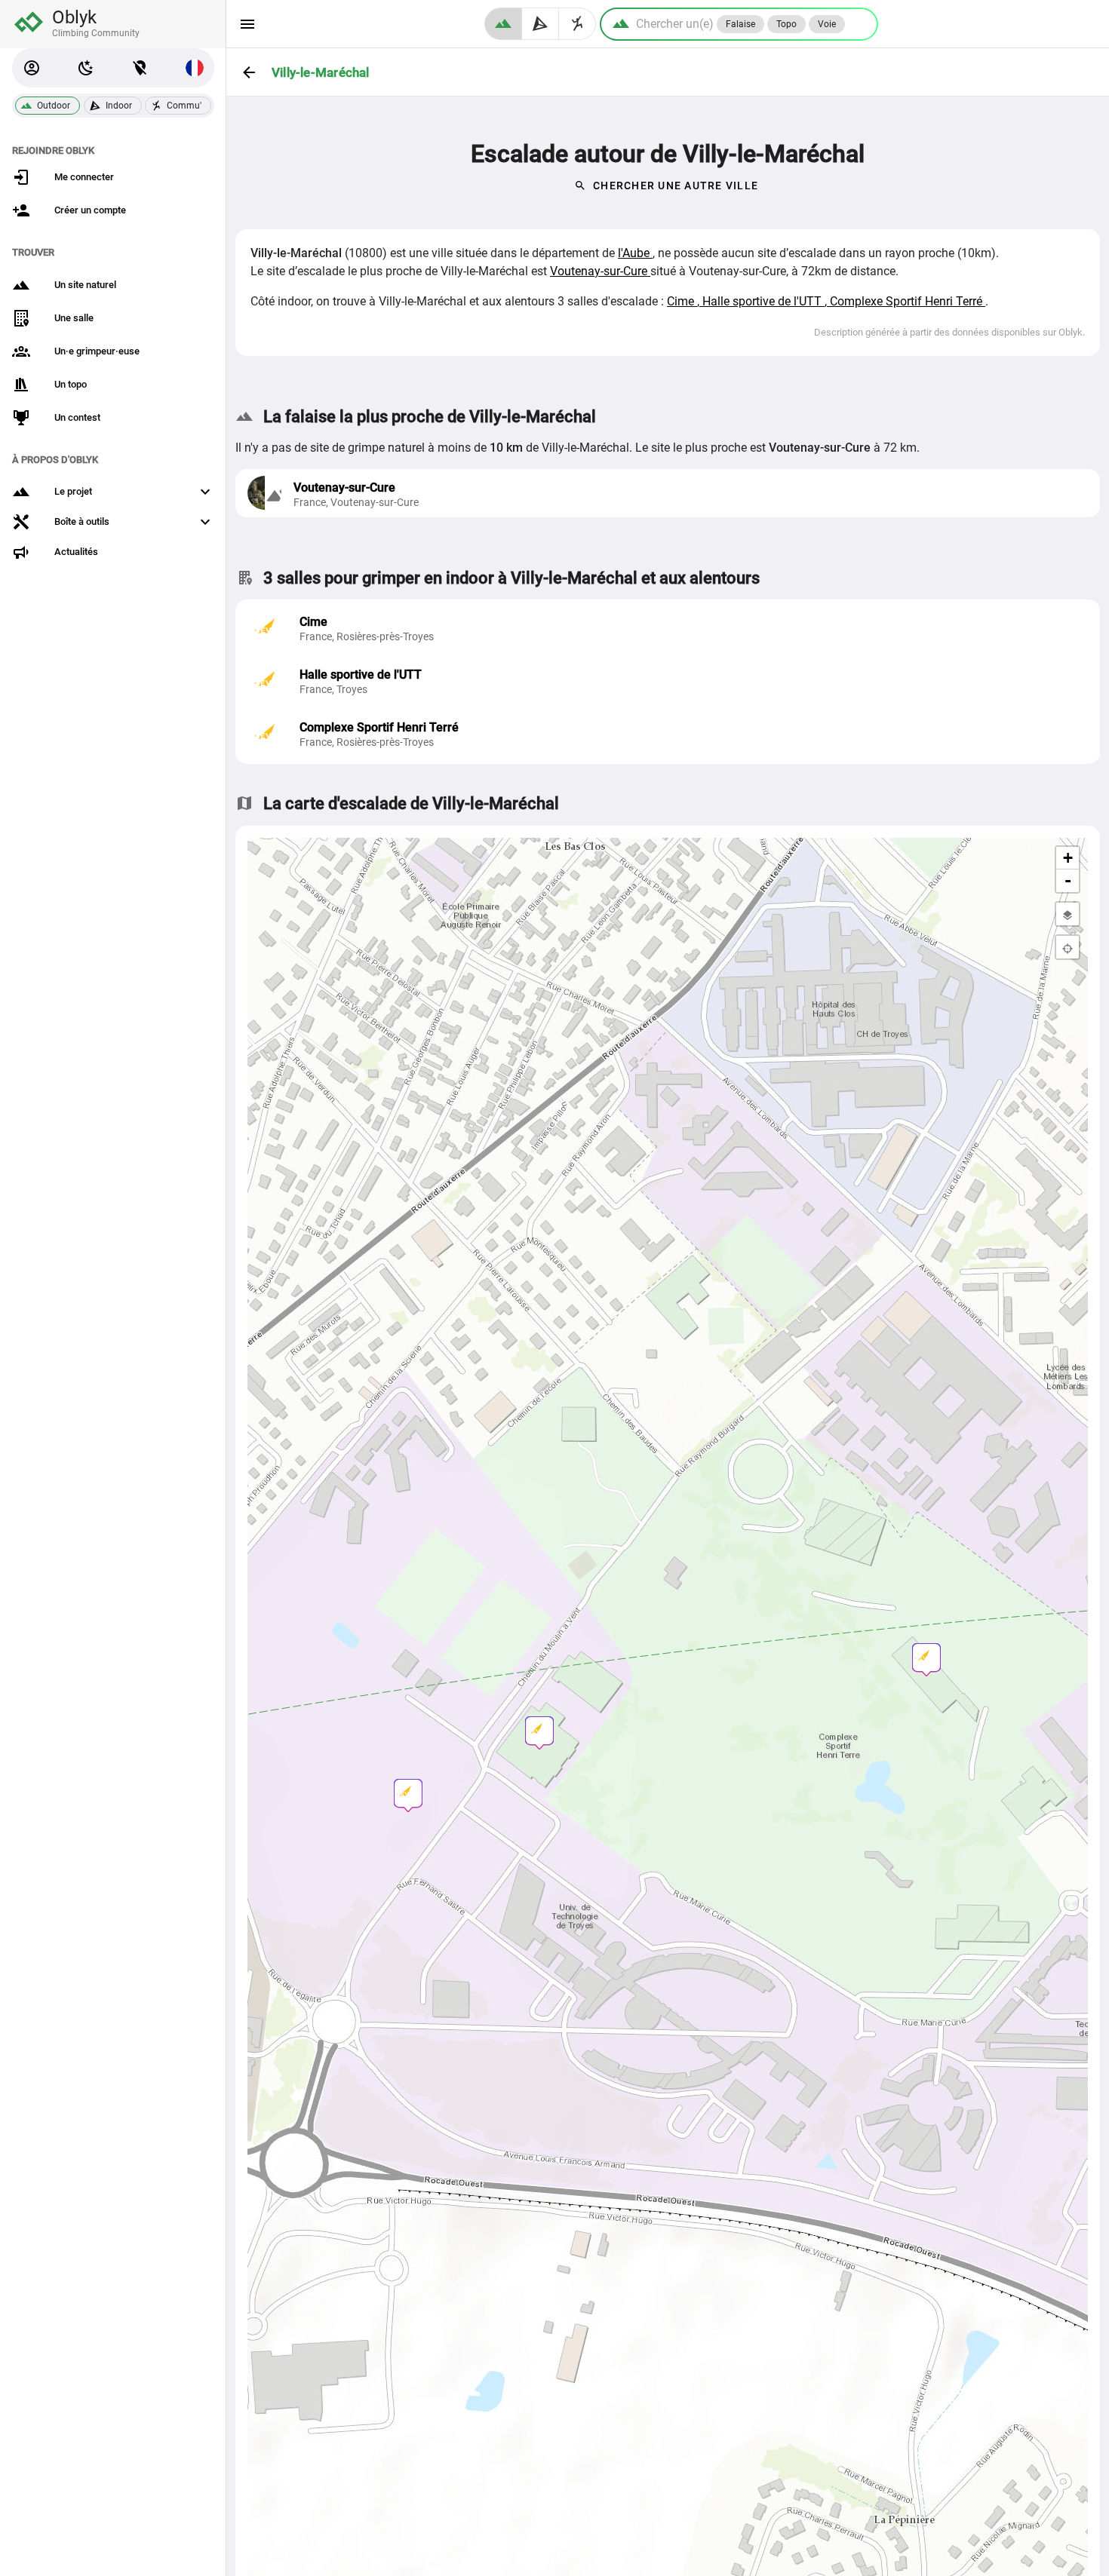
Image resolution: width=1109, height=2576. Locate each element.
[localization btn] (140, 68)
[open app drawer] (247, 24)
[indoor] (541, 24)
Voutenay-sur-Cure (600, 271)
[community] (578, 24)
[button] (32, 68)
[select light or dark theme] (86, 68)
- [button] (1068, 880)
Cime (682, 301)
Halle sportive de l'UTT (763, 301)
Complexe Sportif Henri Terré (908, 301)
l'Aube (635, 253)
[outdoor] (503, 24)
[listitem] (668, 629)
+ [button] (1068, 858)
